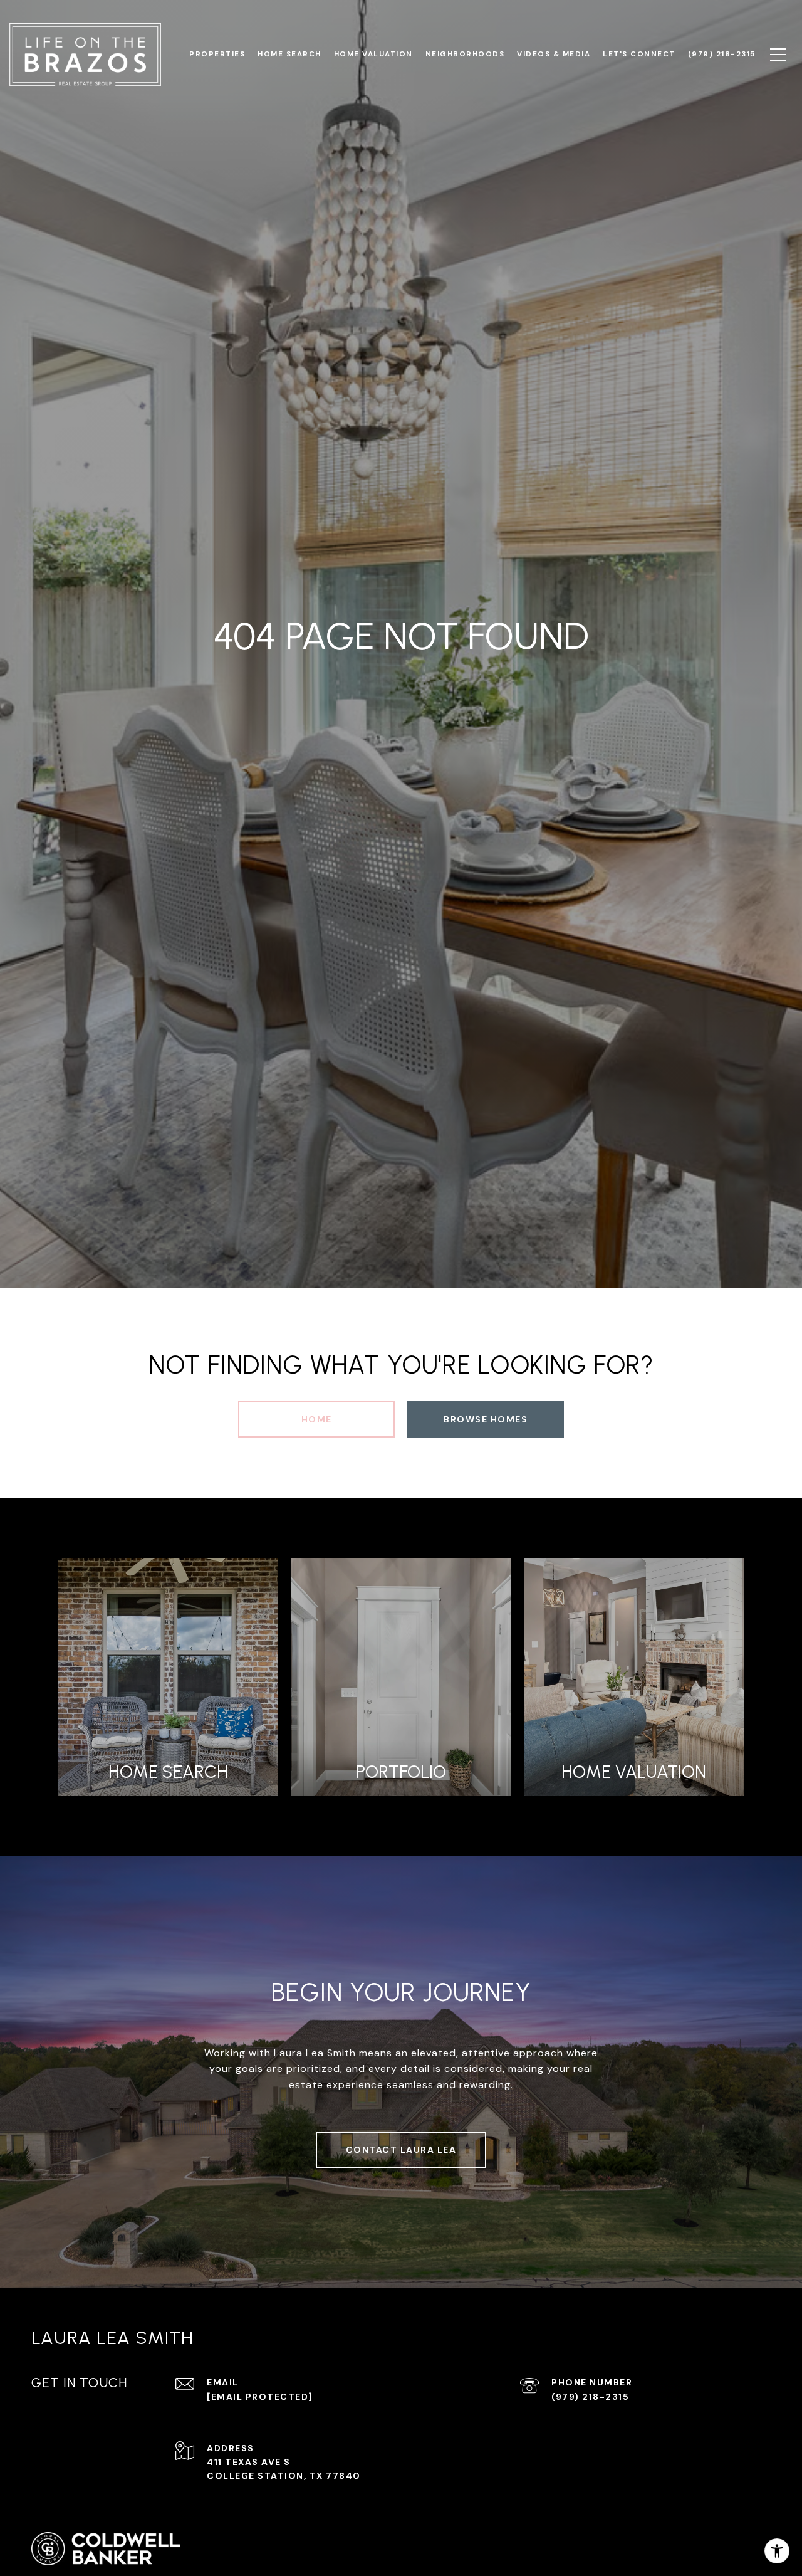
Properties (217, 54)
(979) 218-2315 (590, 2397)
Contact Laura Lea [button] (401, 2150)
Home (317, 1419)
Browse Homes (486, 1419)
